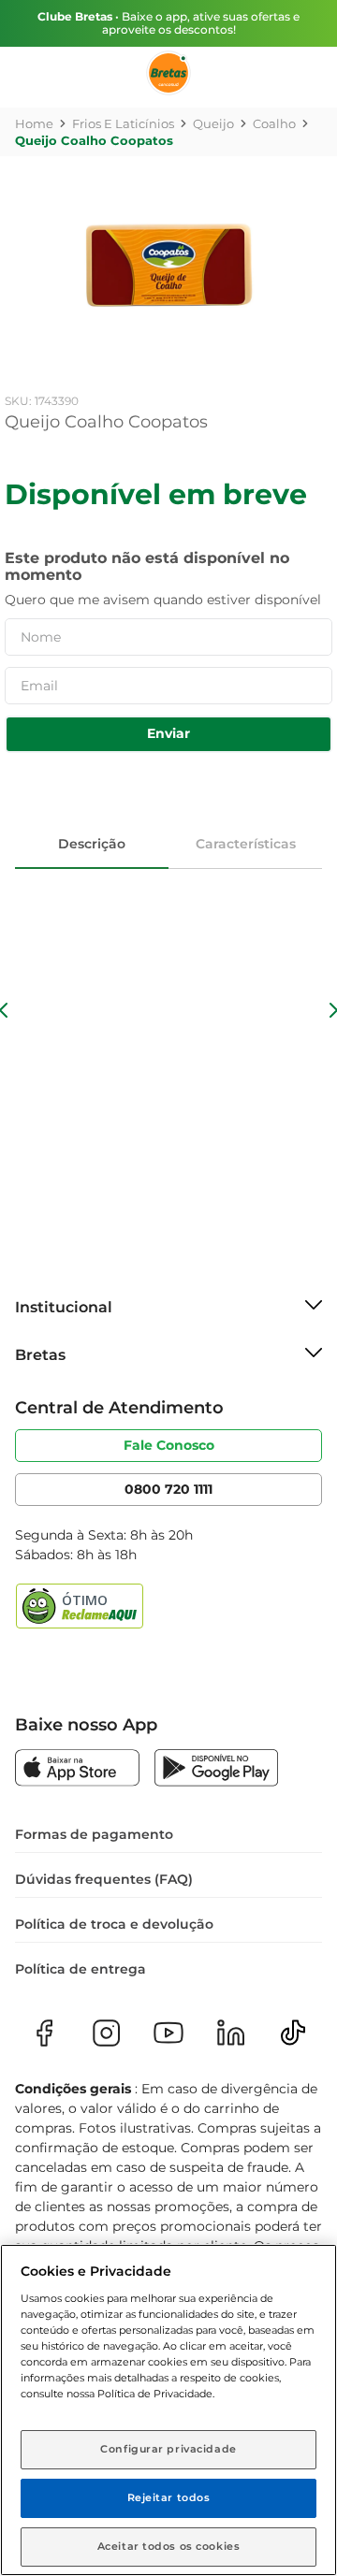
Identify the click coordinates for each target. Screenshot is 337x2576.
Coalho (274, 123)
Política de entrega (81, 1969)
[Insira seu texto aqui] (77, 1770)
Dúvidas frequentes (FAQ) (104, 1879)
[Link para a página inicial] (34, 123)
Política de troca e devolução (114, 1924)
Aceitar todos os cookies (169, 2546)
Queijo (213, 123)
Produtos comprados (28, 186)
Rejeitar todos (169, 2497)
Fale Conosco (169, 1445)
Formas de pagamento (94, 1834)
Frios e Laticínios (123, 123)
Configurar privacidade (168, 2449)
